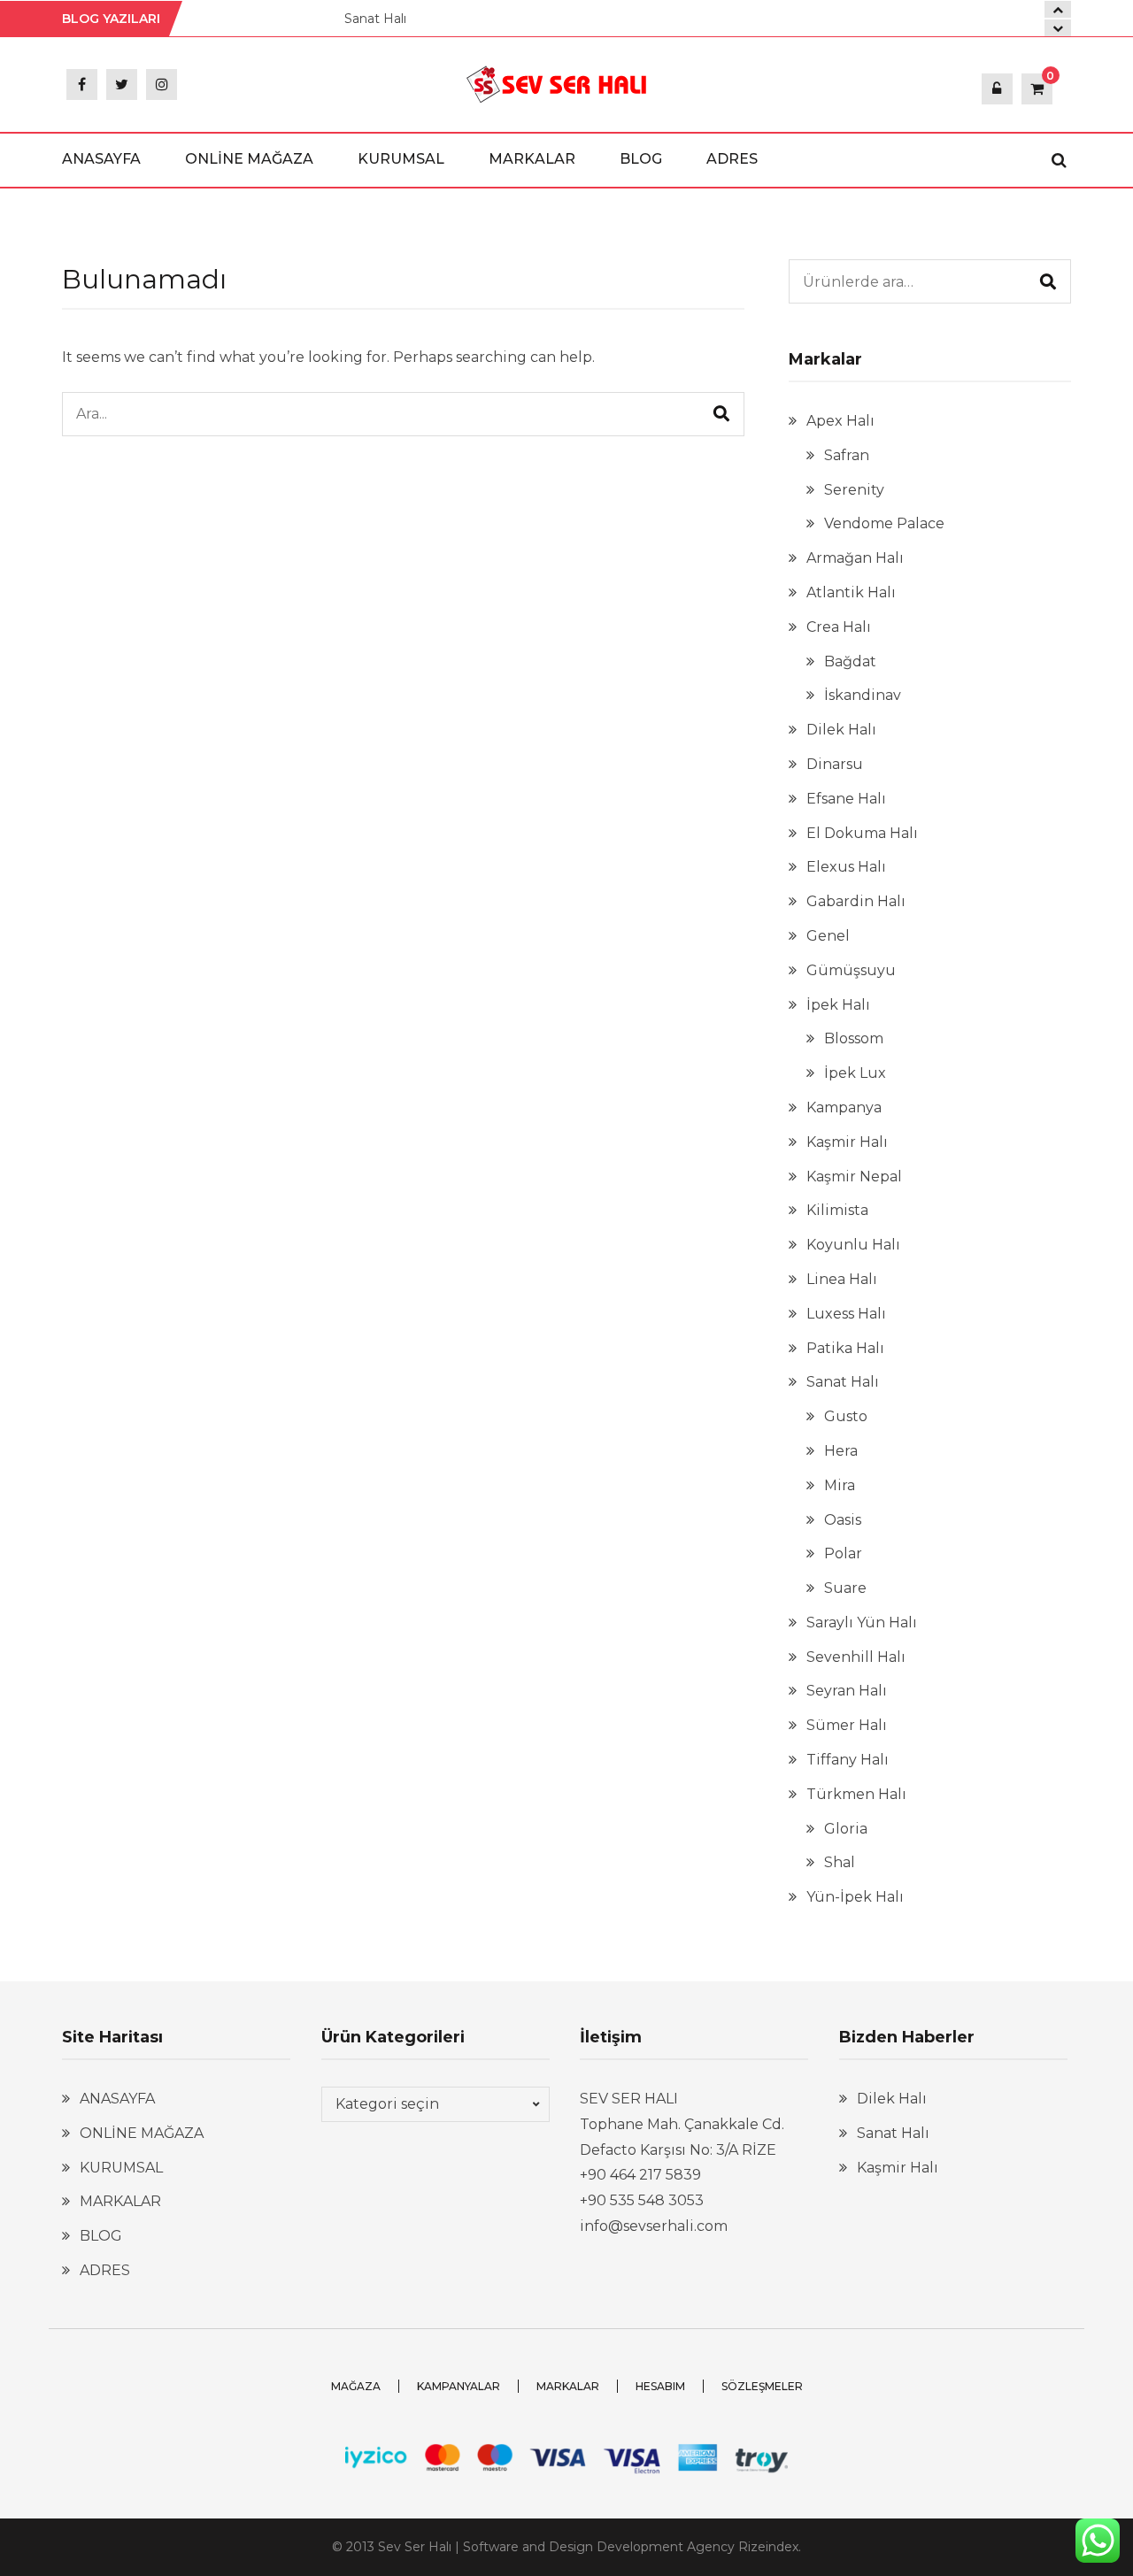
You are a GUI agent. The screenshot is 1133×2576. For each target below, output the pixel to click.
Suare (845, 1588)
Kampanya (844, 1107)
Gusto (846, 1416)
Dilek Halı (841, 730)
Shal (840, 1862)
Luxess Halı (846, 1314)
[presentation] (1058, 28)
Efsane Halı (846, 799)
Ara (1049, 281)
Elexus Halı (846, 867)
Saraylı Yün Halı (862, 1622)
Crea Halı (839, 627)
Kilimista (837, 1210)
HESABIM (660, 2386)
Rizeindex (768, 2547)
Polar (843, 1553)
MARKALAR (532, 159)
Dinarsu (835, 764)
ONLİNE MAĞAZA (249, 159)
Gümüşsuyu (851, 970)
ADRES (732, 159)
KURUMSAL (401, 159)
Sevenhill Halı (856, 1657)
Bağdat (850, 661)
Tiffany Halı (848, 1760)
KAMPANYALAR (459, 2386)
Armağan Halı (855, 558)
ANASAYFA (101, 159)
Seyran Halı (847, 1691)
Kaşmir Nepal (854, 1177)
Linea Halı (842, 1279)
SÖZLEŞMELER (762, 2386)
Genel (828, 936)
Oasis (843, 1520)
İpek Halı (838, 1005)
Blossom (854, 1038)
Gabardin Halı (856, 901)
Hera (841, 1451)
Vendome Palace (884, 523)
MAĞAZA (356, 2386)
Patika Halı (845, 1348)
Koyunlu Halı (853, 1245)
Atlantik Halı (851, 592)
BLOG (641, 159)
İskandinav (863, 695)
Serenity (854, 490)
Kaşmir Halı (847, 1142)
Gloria (846, 1829)
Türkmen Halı (856, 1794)
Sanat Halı (375, 19)
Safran (847, 455)
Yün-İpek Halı (855, 1897)
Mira (840, 1485)
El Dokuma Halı (862, 833)
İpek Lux (855, 1073)
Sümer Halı (847, 1725)
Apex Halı (840, 421)
